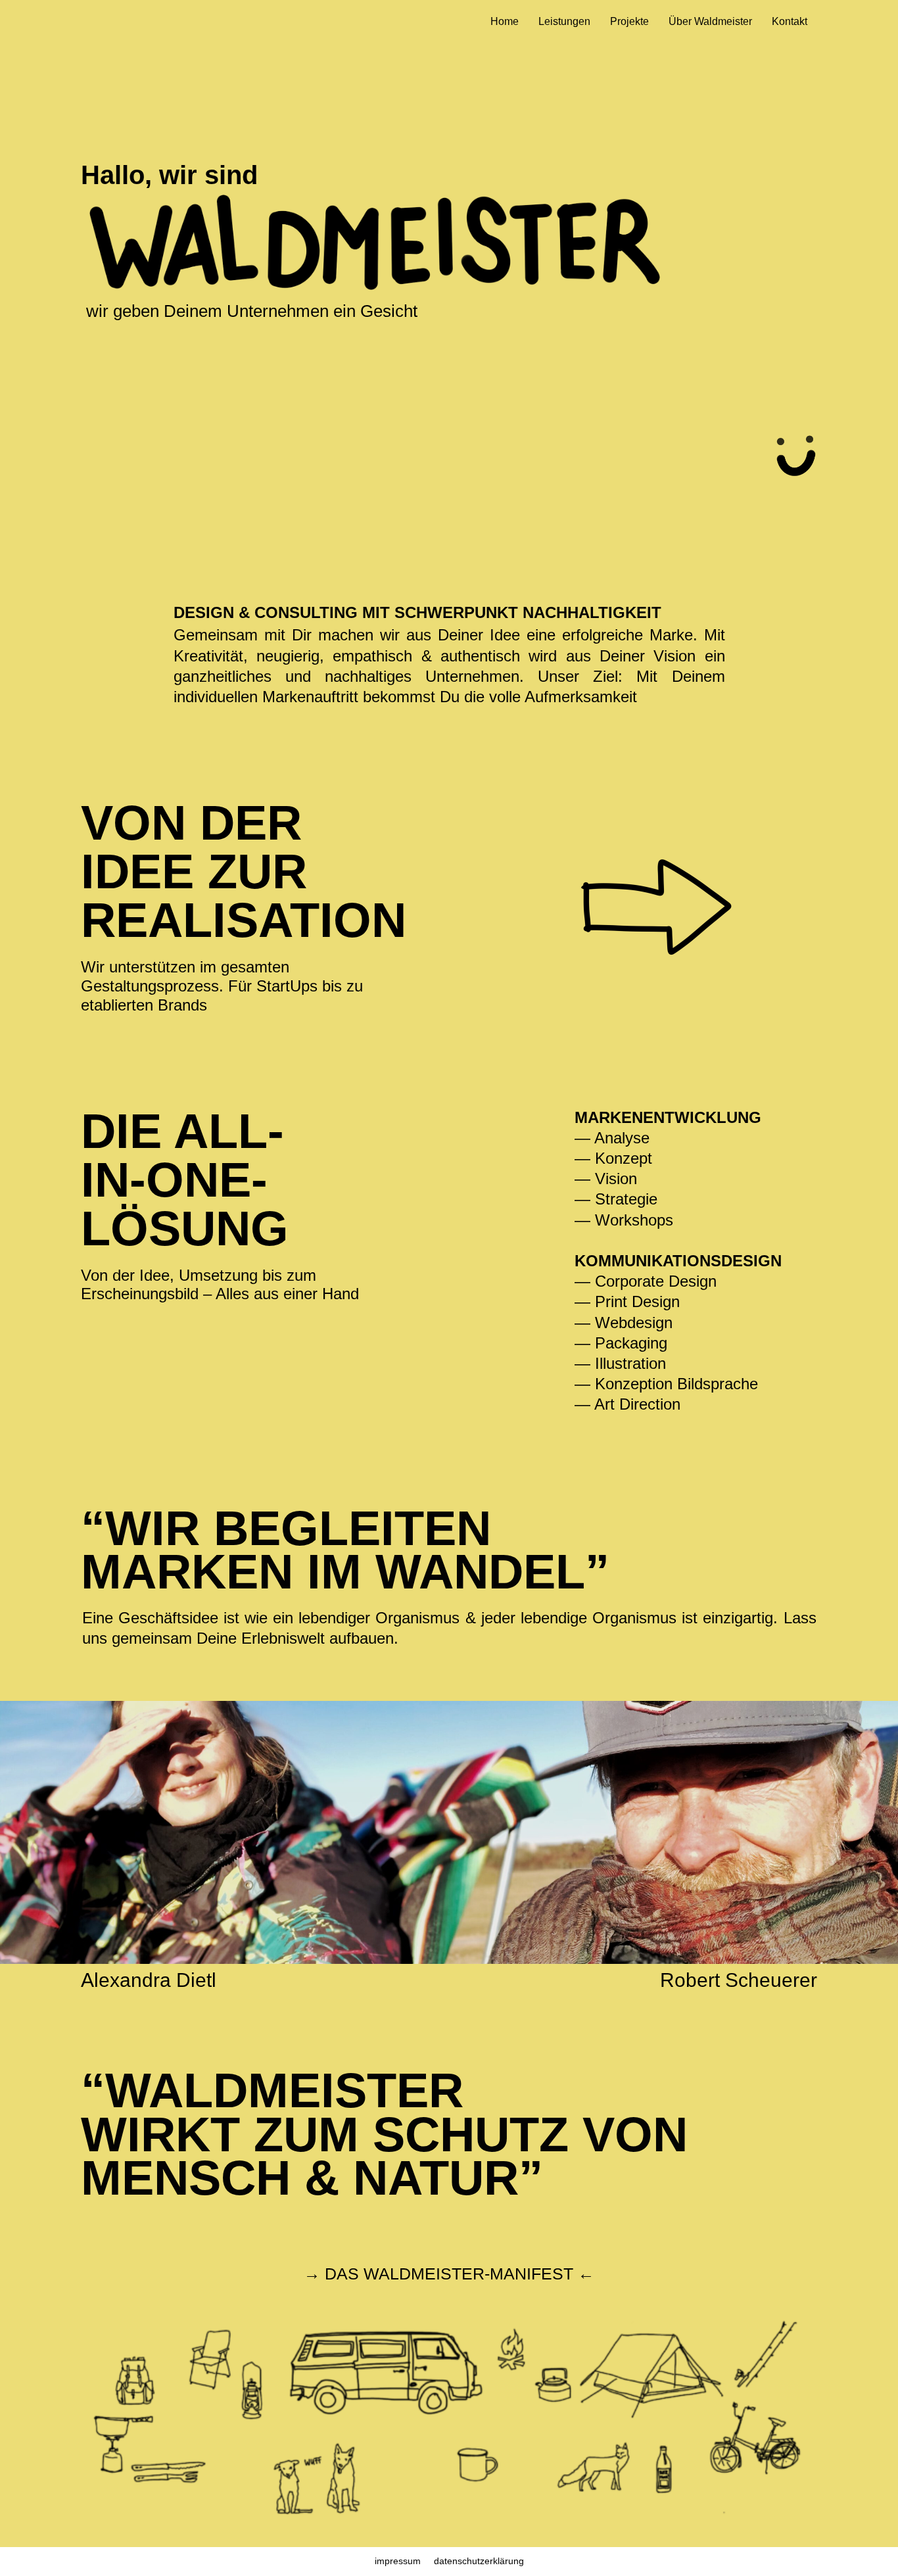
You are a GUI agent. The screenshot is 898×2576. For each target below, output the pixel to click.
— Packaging (621, 1343)
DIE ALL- (182, 1131)
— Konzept (613, 1158)
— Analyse (612, 1138)
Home (505, 21)
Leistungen (564, 21)
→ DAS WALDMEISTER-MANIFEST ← (449, 2274)
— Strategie (616, 1199)
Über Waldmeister (710, 21)
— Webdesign (624, 1323)
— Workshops (624, 1220)
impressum (398, 2561)
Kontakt (790, 21)
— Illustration (620, 1363)
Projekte (629, 21)
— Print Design (627, 1301)
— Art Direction (630, 1404)
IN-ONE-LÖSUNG (185, 1204)
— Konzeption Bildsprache (666, 1384)
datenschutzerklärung (479, 2561)
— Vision (606, 1179)
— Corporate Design (646, 1281)
